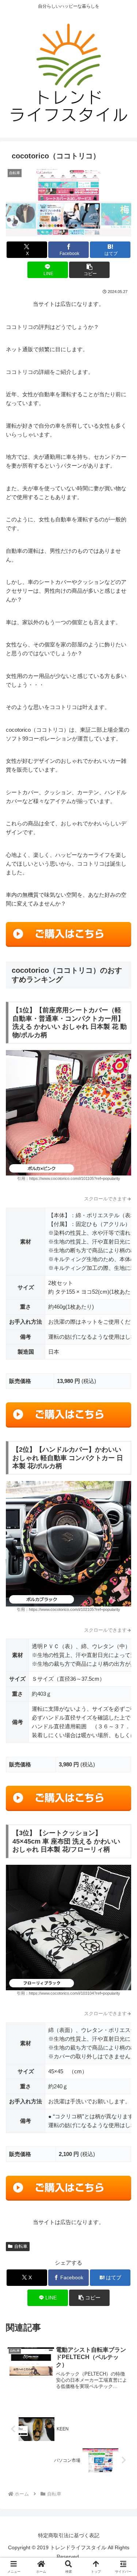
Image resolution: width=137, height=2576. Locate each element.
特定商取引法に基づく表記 (69, 2535)
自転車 (21, 2246)
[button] (89, 270)
